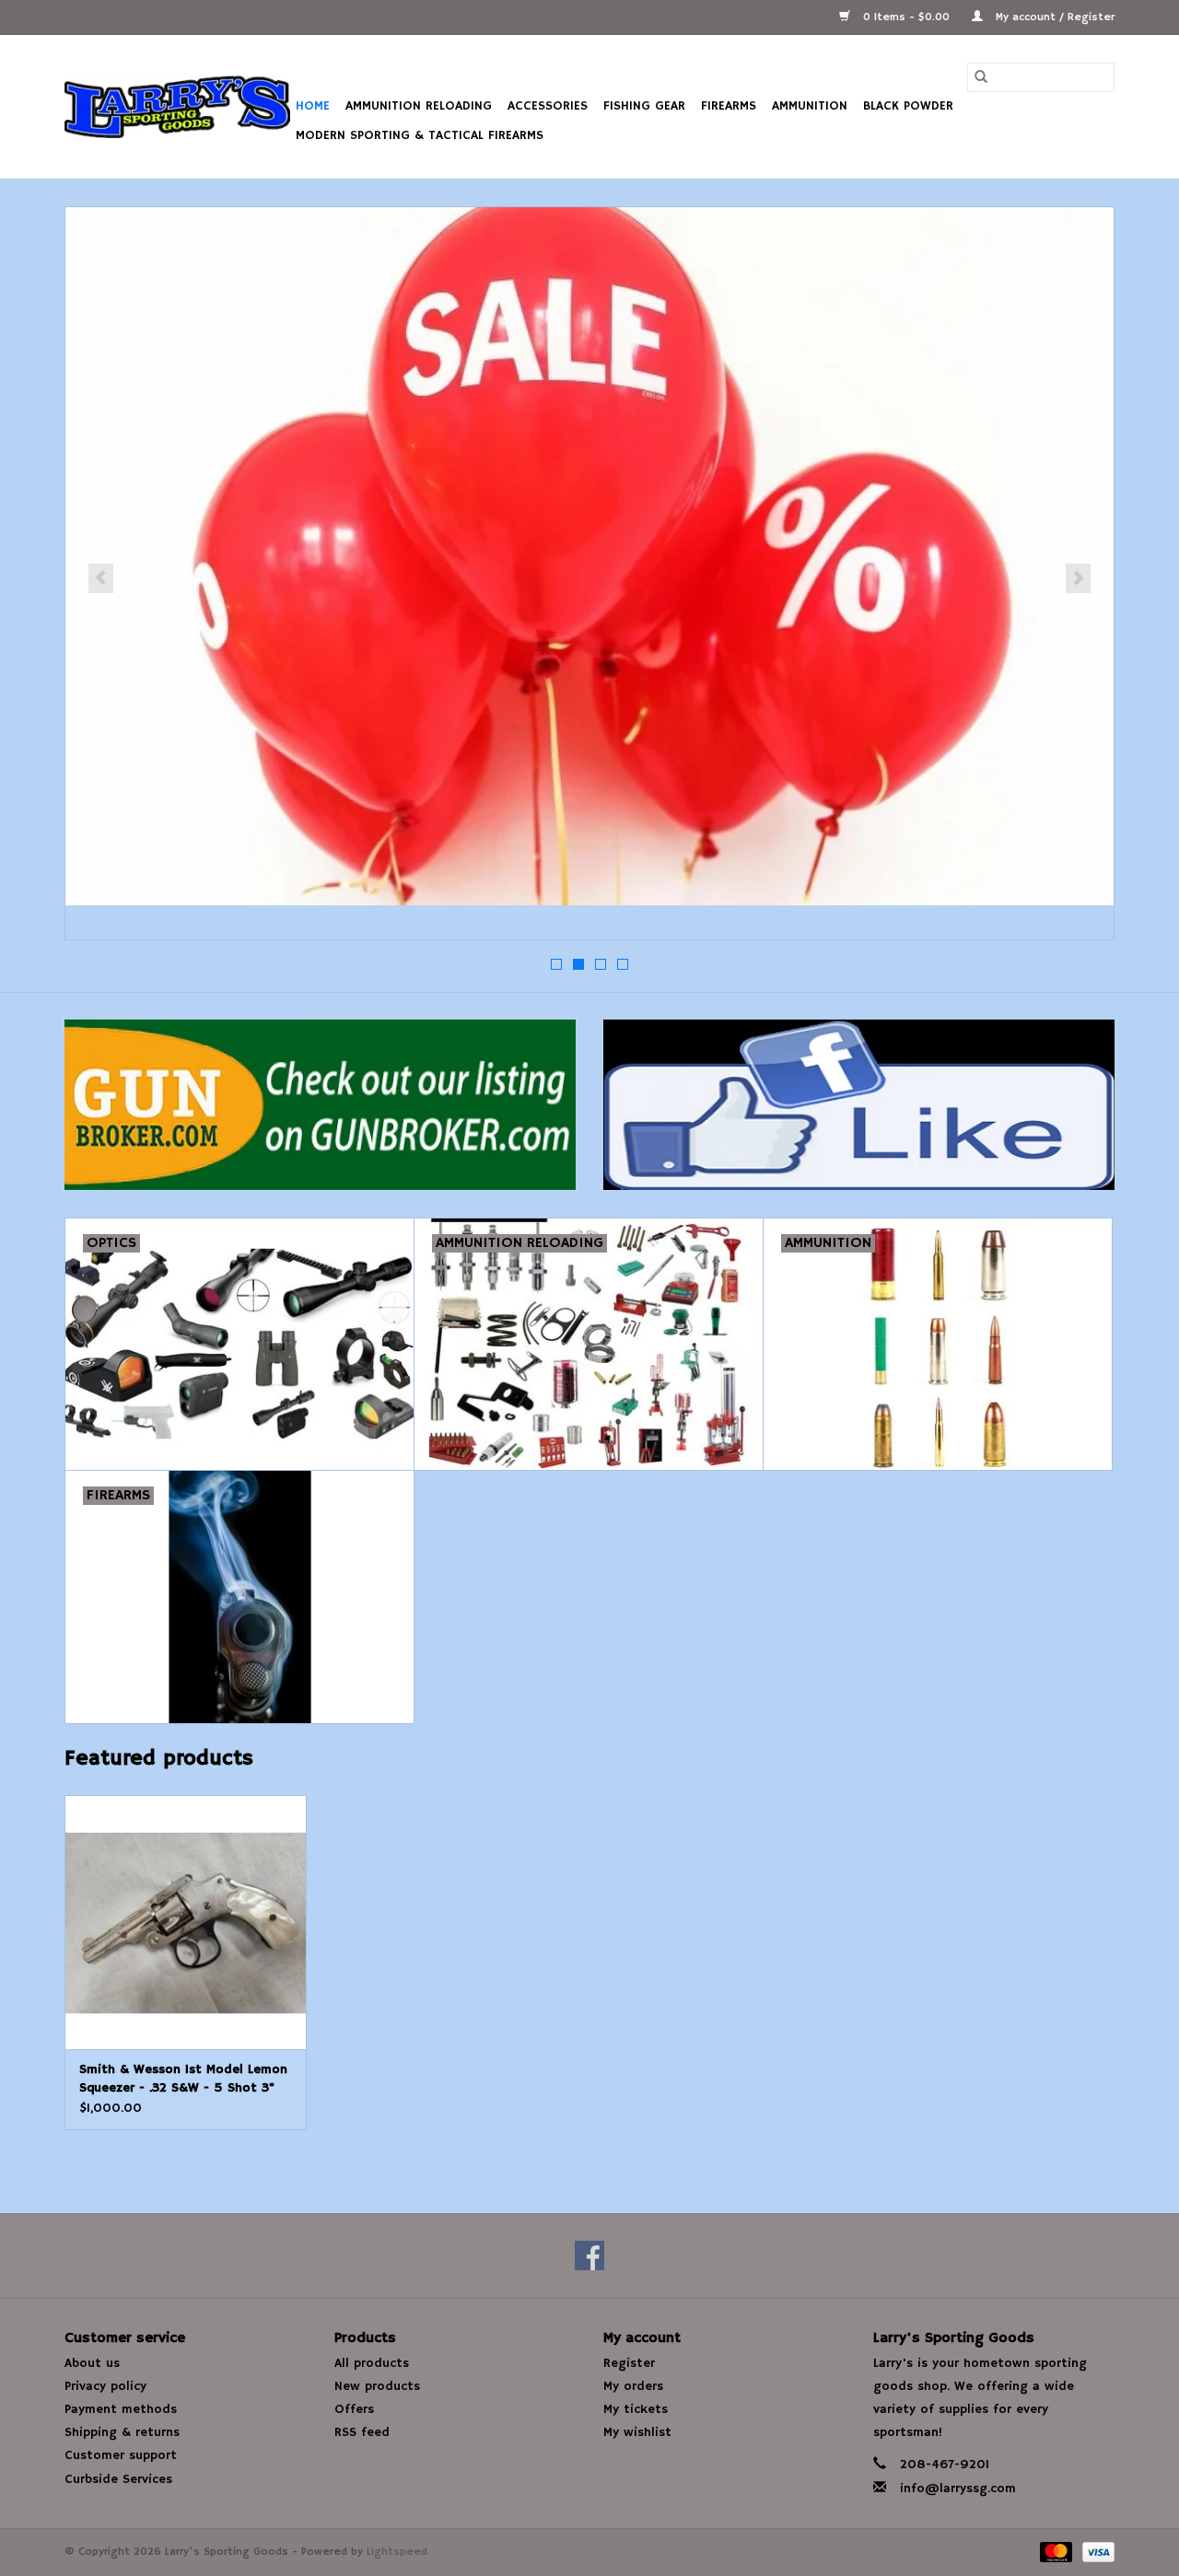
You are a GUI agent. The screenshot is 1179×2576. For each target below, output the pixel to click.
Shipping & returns (122, 2432)
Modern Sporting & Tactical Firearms (420, 135)
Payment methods (121, 2409)
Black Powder (908, 106)
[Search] (981, 77)
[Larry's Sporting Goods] (177, 107)
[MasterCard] (1055, 2552)
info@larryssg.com (958, 2489)
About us (92, 2363)
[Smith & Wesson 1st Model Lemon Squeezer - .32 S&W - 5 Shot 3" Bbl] (186, 1922)
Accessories (548, 106)
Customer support (121, 2455)
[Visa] (1095, 2552)
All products (372, 2363)
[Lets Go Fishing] (589, 556)
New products (377, 2386)
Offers (354, 2409)
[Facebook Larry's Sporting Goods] (589, 2255)
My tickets (636, 2409)
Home (313, 106)
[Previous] (101, 578)
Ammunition (810, 106)
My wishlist (637, 2432)
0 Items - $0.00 (906, 17)
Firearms (729, 106)
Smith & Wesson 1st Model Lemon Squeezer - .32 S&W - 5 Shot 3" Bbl (183, 2079)
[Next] (1078, 578)
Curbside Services (118, 2479)
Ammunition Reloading (419, 106)
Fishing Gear (644, 106)
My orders (633, 2386)
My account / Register (1053, 17)
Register (629, 2363)
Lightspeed (397, 2552)
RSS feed (362, 2432)
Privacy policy (105, 2386)
